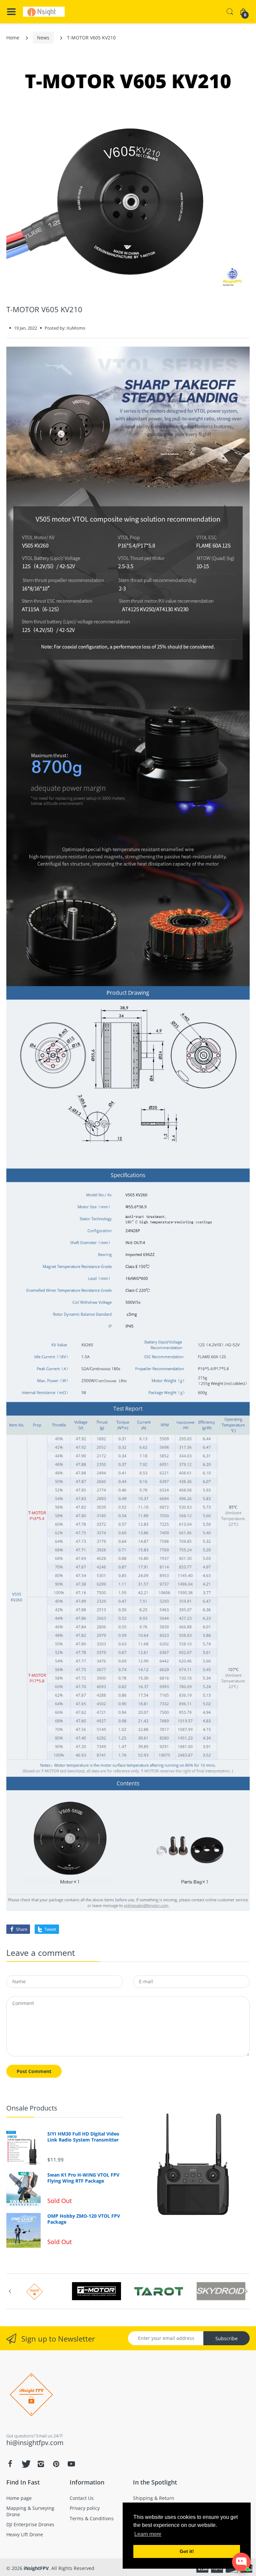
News (43, 38)
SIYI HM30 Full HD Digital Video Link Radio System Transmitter (83, 2137)
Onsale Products (32, 2108)
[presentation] (10, 2291)
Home (13, 38)
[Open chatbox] (241, 2562)
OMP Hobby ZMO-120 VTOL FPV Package (84, 2219)
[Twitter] (25, 2464)
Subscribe (226, 2338)
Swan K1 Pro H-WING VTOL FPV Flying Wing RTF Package (83, 2178)
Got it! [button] (187, 2551)
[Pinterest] (56, 2464)
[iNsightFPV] (44, 12)
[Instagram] (41, 2464)
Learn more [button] (148, 2534)
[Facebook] (10, 2464)
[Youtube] (71, 2464)
